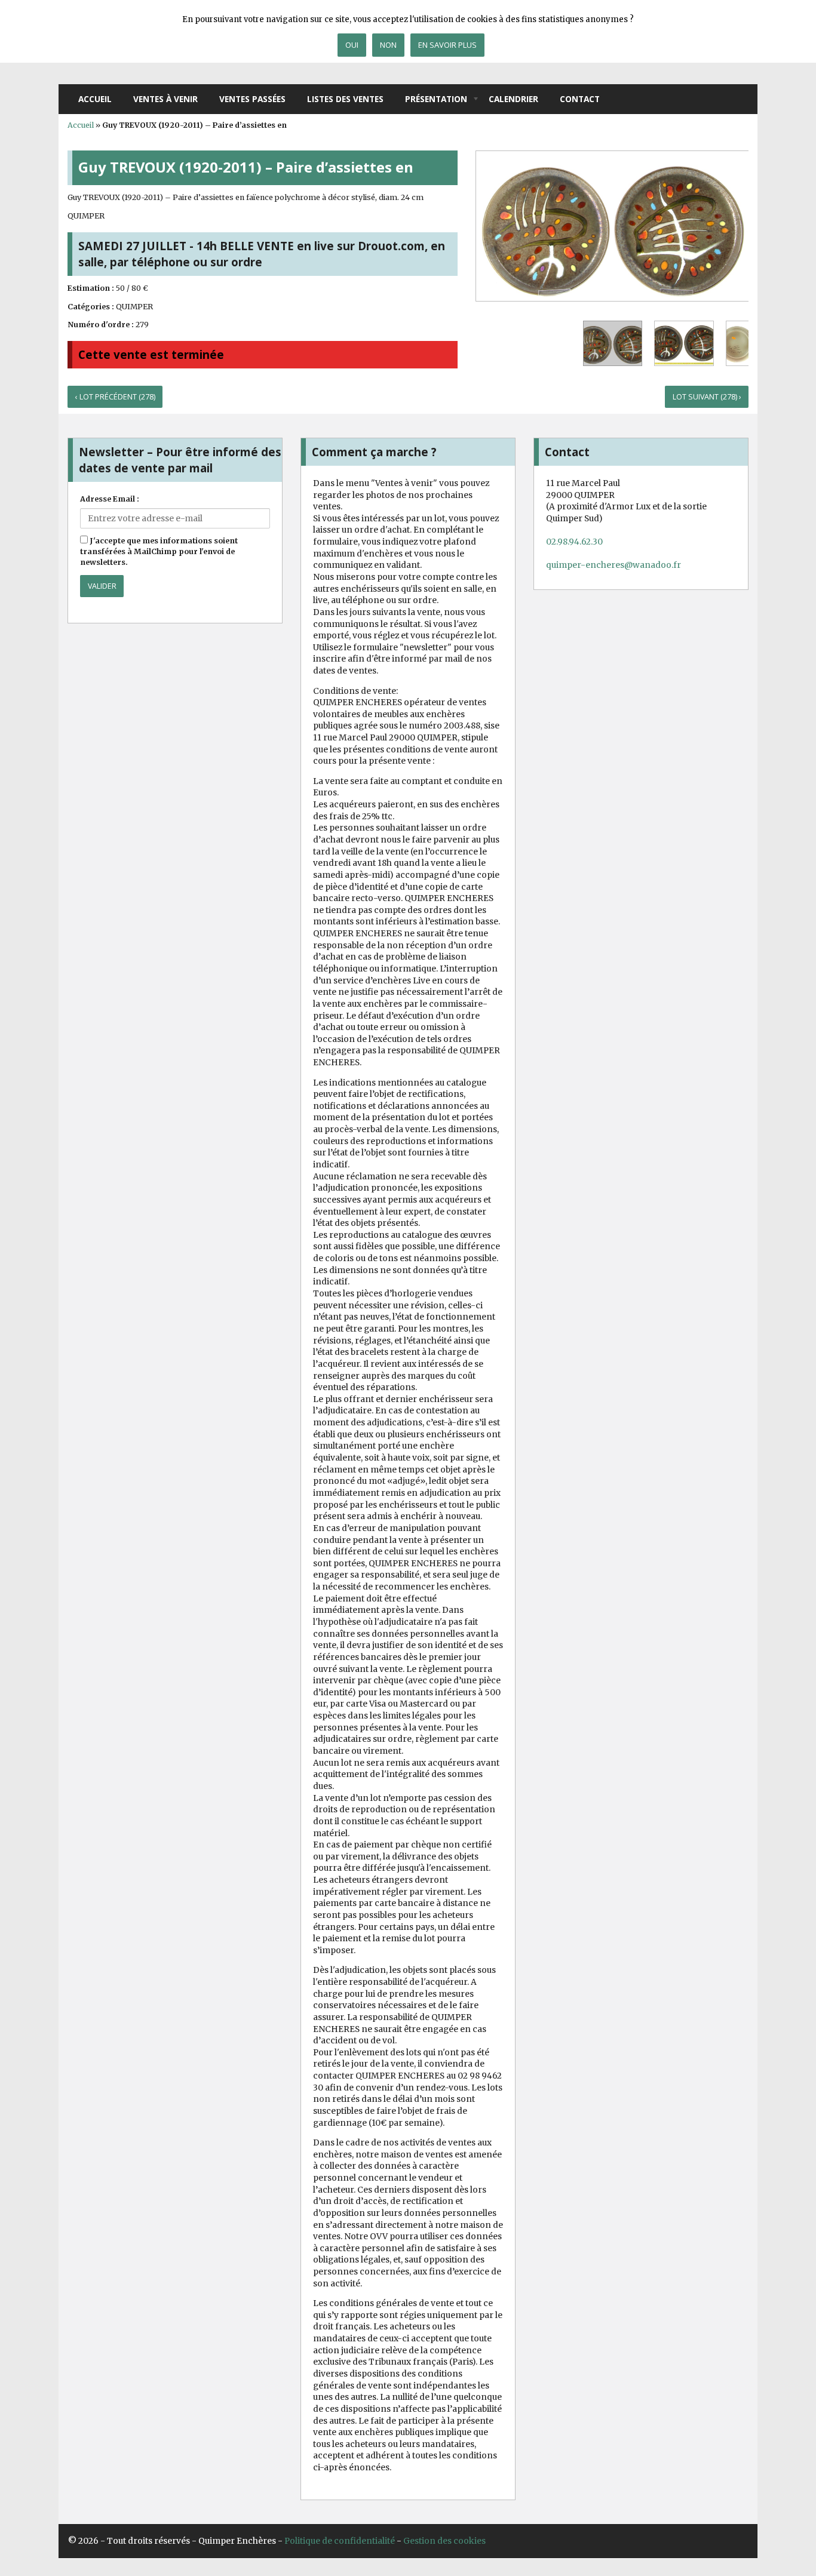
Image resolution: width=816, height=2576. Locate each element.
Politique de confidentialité (340, 2541)
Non (388, 45)
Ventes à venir (165, 99)
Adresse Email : (110, 499)
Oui (352, 45)
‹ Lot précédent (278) (115, 397)
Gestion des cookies (444, 2541)
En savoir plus (447, 45)
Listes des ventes (345, 99)
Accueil (95, 99)
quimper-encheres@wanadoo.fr (613, 565)
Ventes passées (252, 99)
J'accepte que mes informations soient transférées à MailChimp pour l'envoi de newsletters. (159, 551)
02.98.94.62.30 (574, 542)
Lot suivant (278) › (707, 397)
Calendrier (513, 99)
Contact (580, 99)
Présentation (436, 99)
